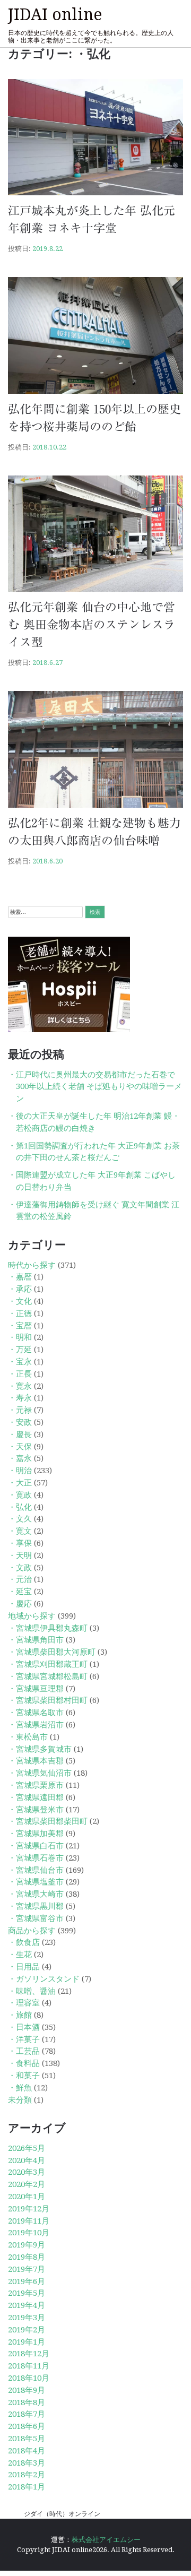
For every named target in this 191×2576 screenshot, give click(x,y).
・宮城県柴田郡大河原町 (52, 1652)
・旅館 (20, 2015)
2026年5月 (27, 2148)
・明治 (20, 1471)
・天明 (20, 1555)
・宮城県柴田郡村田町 (48, 1700)
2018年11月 (29, 2366)
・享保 (20, 1543)
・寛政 (20, 1495)
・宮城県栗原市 (36, 1785)
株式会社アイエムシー (106, 2540)
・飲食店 (24, 1942)
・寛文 (20, 1531)
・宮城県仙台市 (36, 1870)
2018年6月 (27, 2426)
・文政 (20, 1568)
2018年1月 (27, 2487)
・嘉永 (20, 1458)
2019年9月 (27, 2245)
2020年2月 (27, 2184)
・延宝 (20, 1592)
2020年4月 (27, 2160)
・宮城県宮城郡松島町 (48, 1676)
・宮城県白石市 (36, 1846)
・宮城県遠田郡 (36, 1797)
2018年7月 (27, 2414)
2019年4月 (27, 2305)
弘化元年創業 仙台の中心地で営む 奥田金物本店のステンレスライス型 (92, 625)
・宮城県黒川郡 (36, 1906)
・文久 (20, 1519)
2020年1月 (27, 2197)
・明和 (20, 1337)
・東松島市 (28, 1737)
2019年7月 (27, 2269)
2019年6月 (27, 2281)
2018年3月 (27, 2463)
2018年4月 (27, 2451)
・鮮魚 (20, 2088)
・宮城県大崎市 (36, 1894)
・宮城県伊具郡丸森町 (48, 1628)
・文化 (20, 1301)
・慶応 (20, 1604)
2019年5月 (27, 2293)
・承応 (20, 1289)
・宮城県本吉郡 (36, 1761)
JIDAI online (55, 15)
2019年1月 (27, 2342)
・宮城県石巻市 (36, 1858)
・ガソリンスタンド (44, 1979)
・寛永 (20, 1386)
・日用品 (24, 1967)
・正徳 (20, 1313)
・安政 (20, 1422)
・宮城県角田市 (36, 1640)
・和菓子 (24, 2076)
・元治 (20, 1579)
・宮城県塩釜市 (36, 1882)
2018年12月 (29, 2354)
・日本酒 (24, 2027)
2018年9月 (27, 2390)
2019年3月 (27, 2318)
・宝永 (20, 1362)
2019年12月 (29, 2209)
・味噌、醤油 (32, 1991)
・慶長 (20, 1434)
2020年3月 (27, 2172)
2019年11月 (29, 2221)
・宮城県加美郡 (36, 1834)
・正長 (20, 1374)
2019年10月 (29, 2233)
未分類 (20, 2100)
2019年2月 (27, 2330)
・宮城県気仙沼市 (40, 1773)
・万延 (20, 1350)
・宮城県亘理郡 (36, 1689)
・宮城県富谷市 (36, 1918)
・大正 (20, 1483)
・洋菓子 (24, 2039)
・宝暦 (20, 1326)
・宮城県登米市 (36, 1810)
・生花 (20, 1955)
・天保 (20, 1447)
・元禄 (20, 1410)
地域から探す (32, 1616)
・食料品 (24, 2063)
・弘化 (20, 1507)
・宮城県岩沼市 (36, 1725)
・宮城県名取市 (36, 1713)
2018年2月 (27, 2475)
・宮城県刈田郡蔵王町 (48, 1664)
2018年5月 (27, 2439)
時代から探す (32, 1265)
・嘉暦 (20, 1277)
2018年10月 (29, 2378)
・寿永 (20, 1398)
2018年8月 (27, 2402)
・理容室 (24, 2003)
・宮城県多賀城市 (40, 1749)
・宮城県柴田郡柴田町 (48, 1821)
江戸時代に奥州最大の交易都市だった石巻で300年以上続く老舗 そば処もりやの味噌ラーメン (99, 1087)
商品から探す (32, 1931)
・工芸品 (24, 2051)
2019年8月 (27, 2257)
